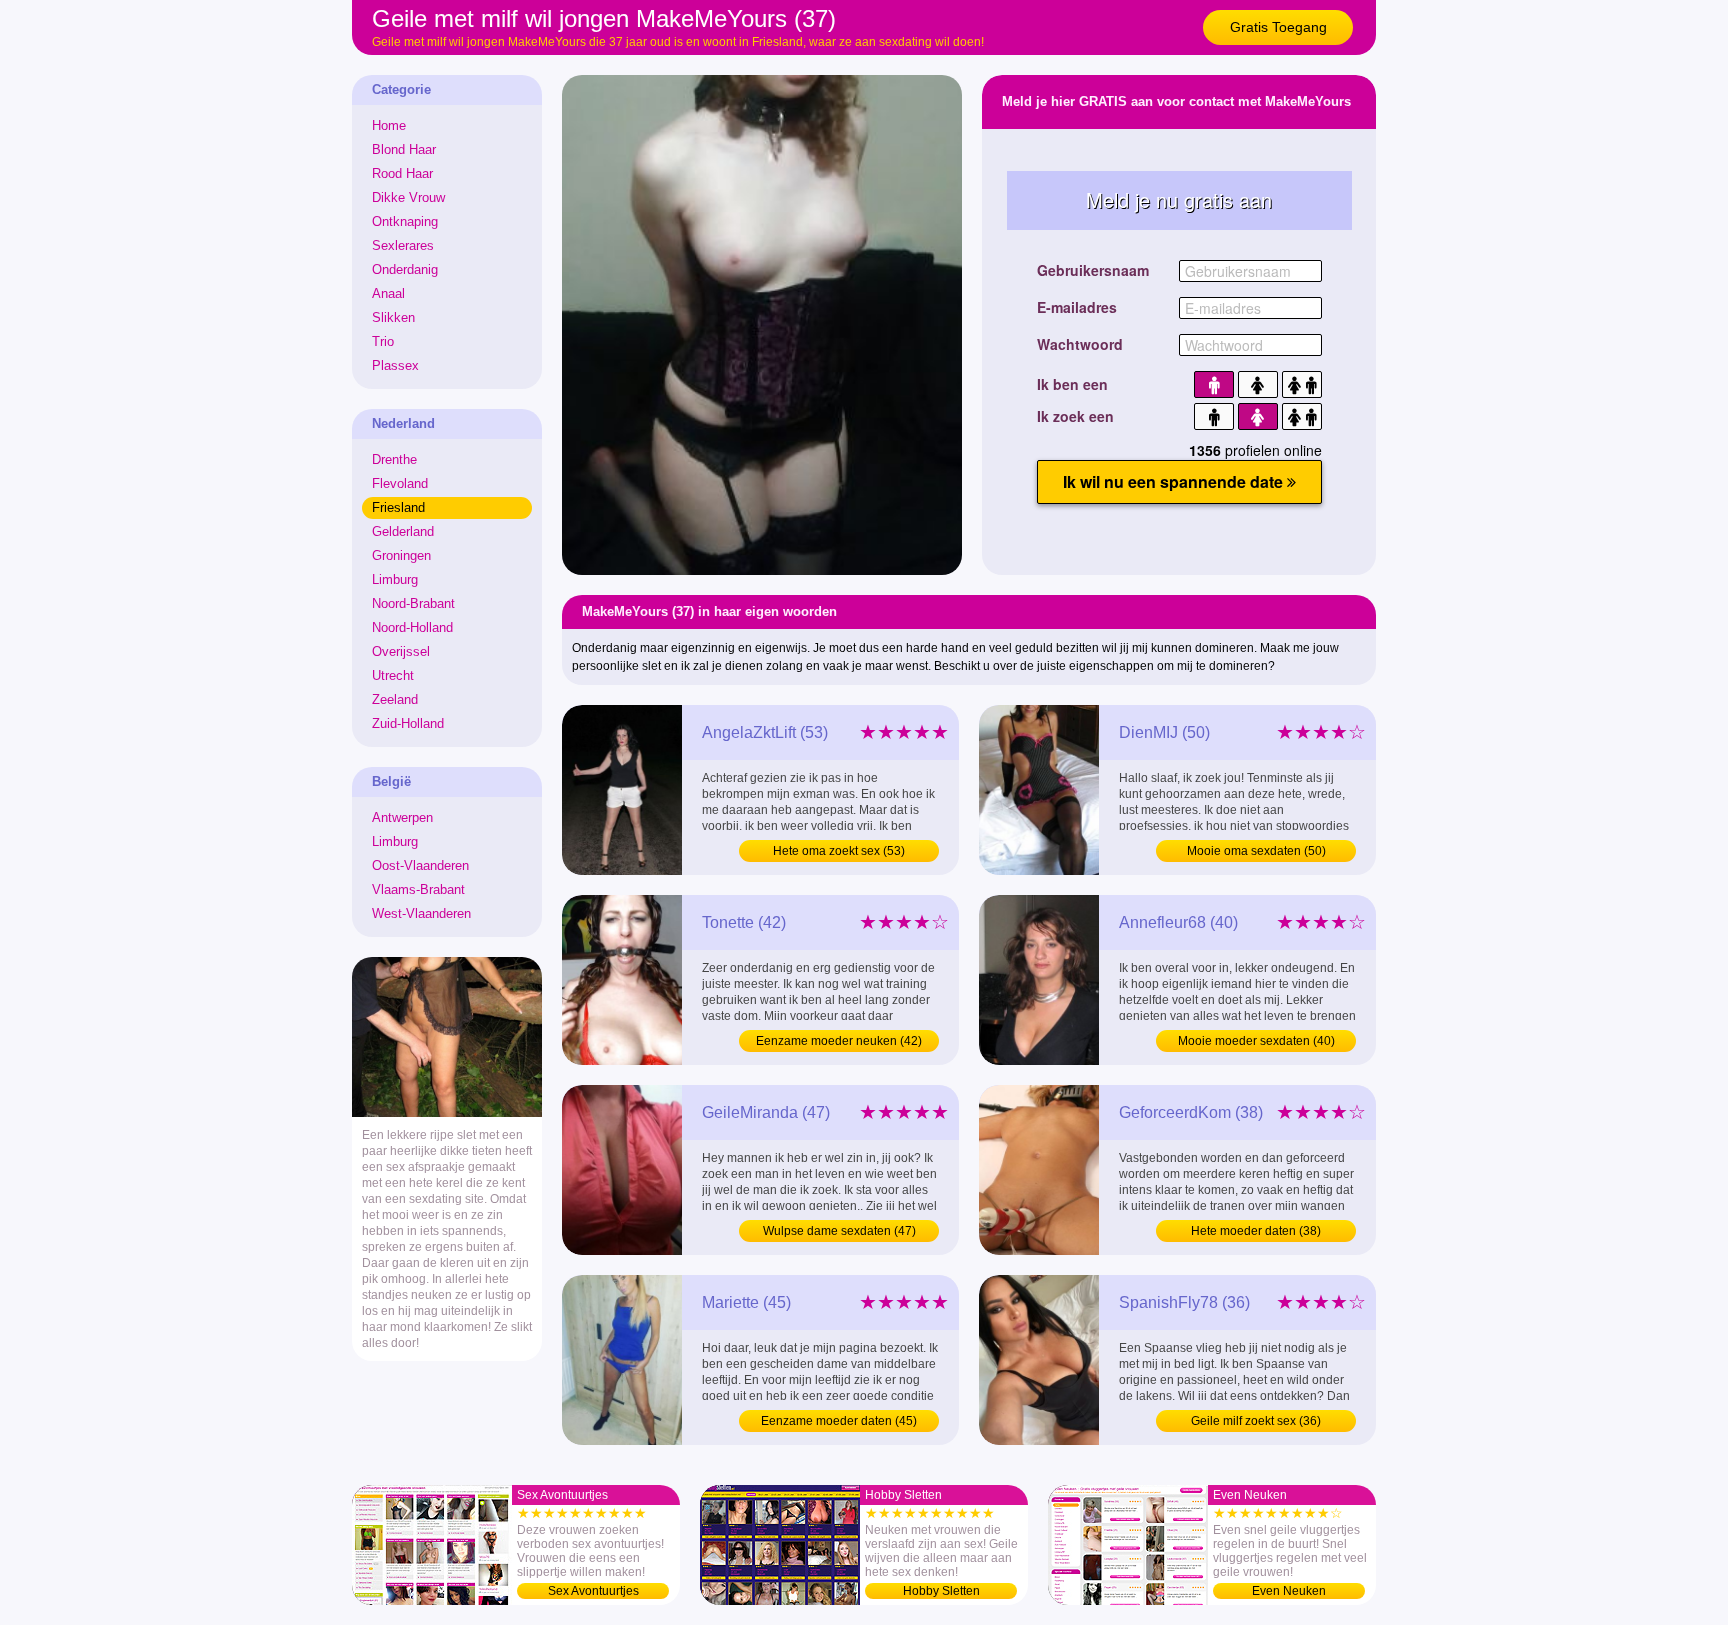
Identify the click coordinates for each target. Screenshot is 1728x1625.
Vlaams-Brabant (418, 889)
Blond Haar (404, 149)
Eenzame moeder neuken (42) (839, 1041)
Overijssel (401, 651)
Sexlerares (403, 245)
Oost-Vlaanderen (420, 865)
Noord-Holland (412, 627)
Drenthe (394, 459)
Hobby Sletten (941, 1591)
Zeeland (395, 699)
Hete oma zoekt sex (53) (839, 851)
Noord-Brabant (413, 603)
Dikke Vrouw (408, 197)
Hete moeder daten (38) (1256, 1231)
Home (389, 125)
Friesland (398, 507)
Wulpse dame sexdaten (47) (839, 1231)
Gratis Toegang (1278, 27)
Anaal (388, 293)
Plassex (395, 365)
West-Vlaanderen (421, 913)
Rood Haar (402, 173)
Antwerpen (402, 817)
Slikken (393, 317)
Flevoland (400, 483)
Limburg (395, 579)
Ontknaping (405, 221)
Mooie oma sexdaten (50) (1256, 851)
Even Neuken (1289, 1591)
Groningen (401, 555)
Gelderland (403, 531)
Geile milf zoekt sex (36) (1256, 1421)
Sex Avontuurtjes (593, 1591)
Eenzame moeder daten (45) (839, 1421)
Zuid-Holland (408, 723)
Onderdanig (405, 269)
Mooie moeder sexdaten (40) (1256, 1041)
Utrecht (393, 675)
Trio (383, 341)
